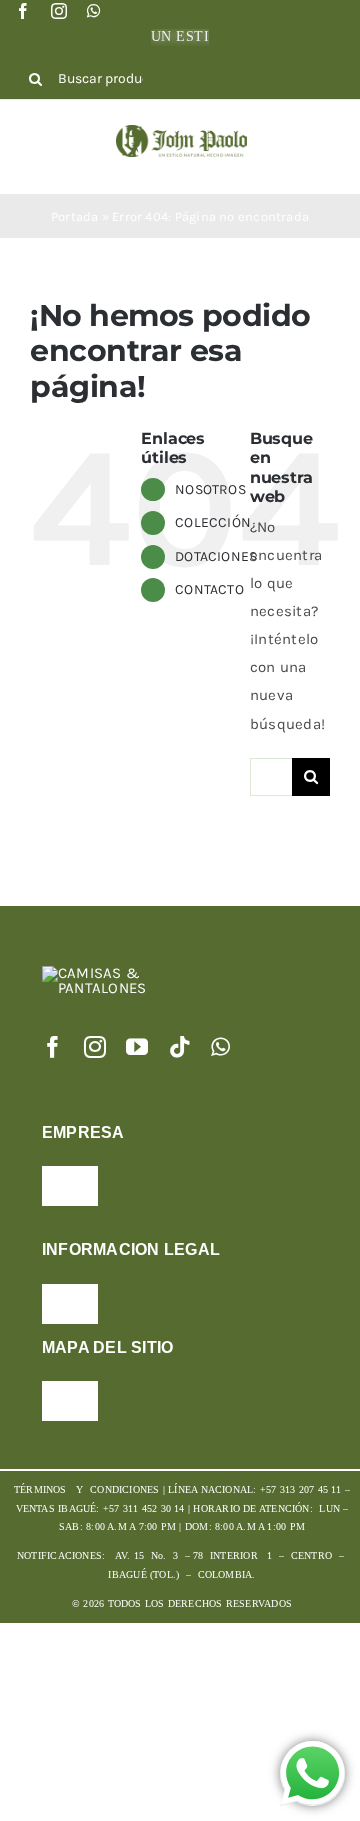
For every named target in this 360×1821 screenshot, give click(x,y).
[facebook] (23, 11)
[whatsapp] (94, 11)
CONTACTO (209, 589)
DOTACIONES (216, 556)
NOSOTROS (210, 489)
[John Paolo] (181, 132)
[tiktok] (180, 1047)
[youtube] (137, 1047)
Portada (75, 216)
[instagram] (59, 11)
